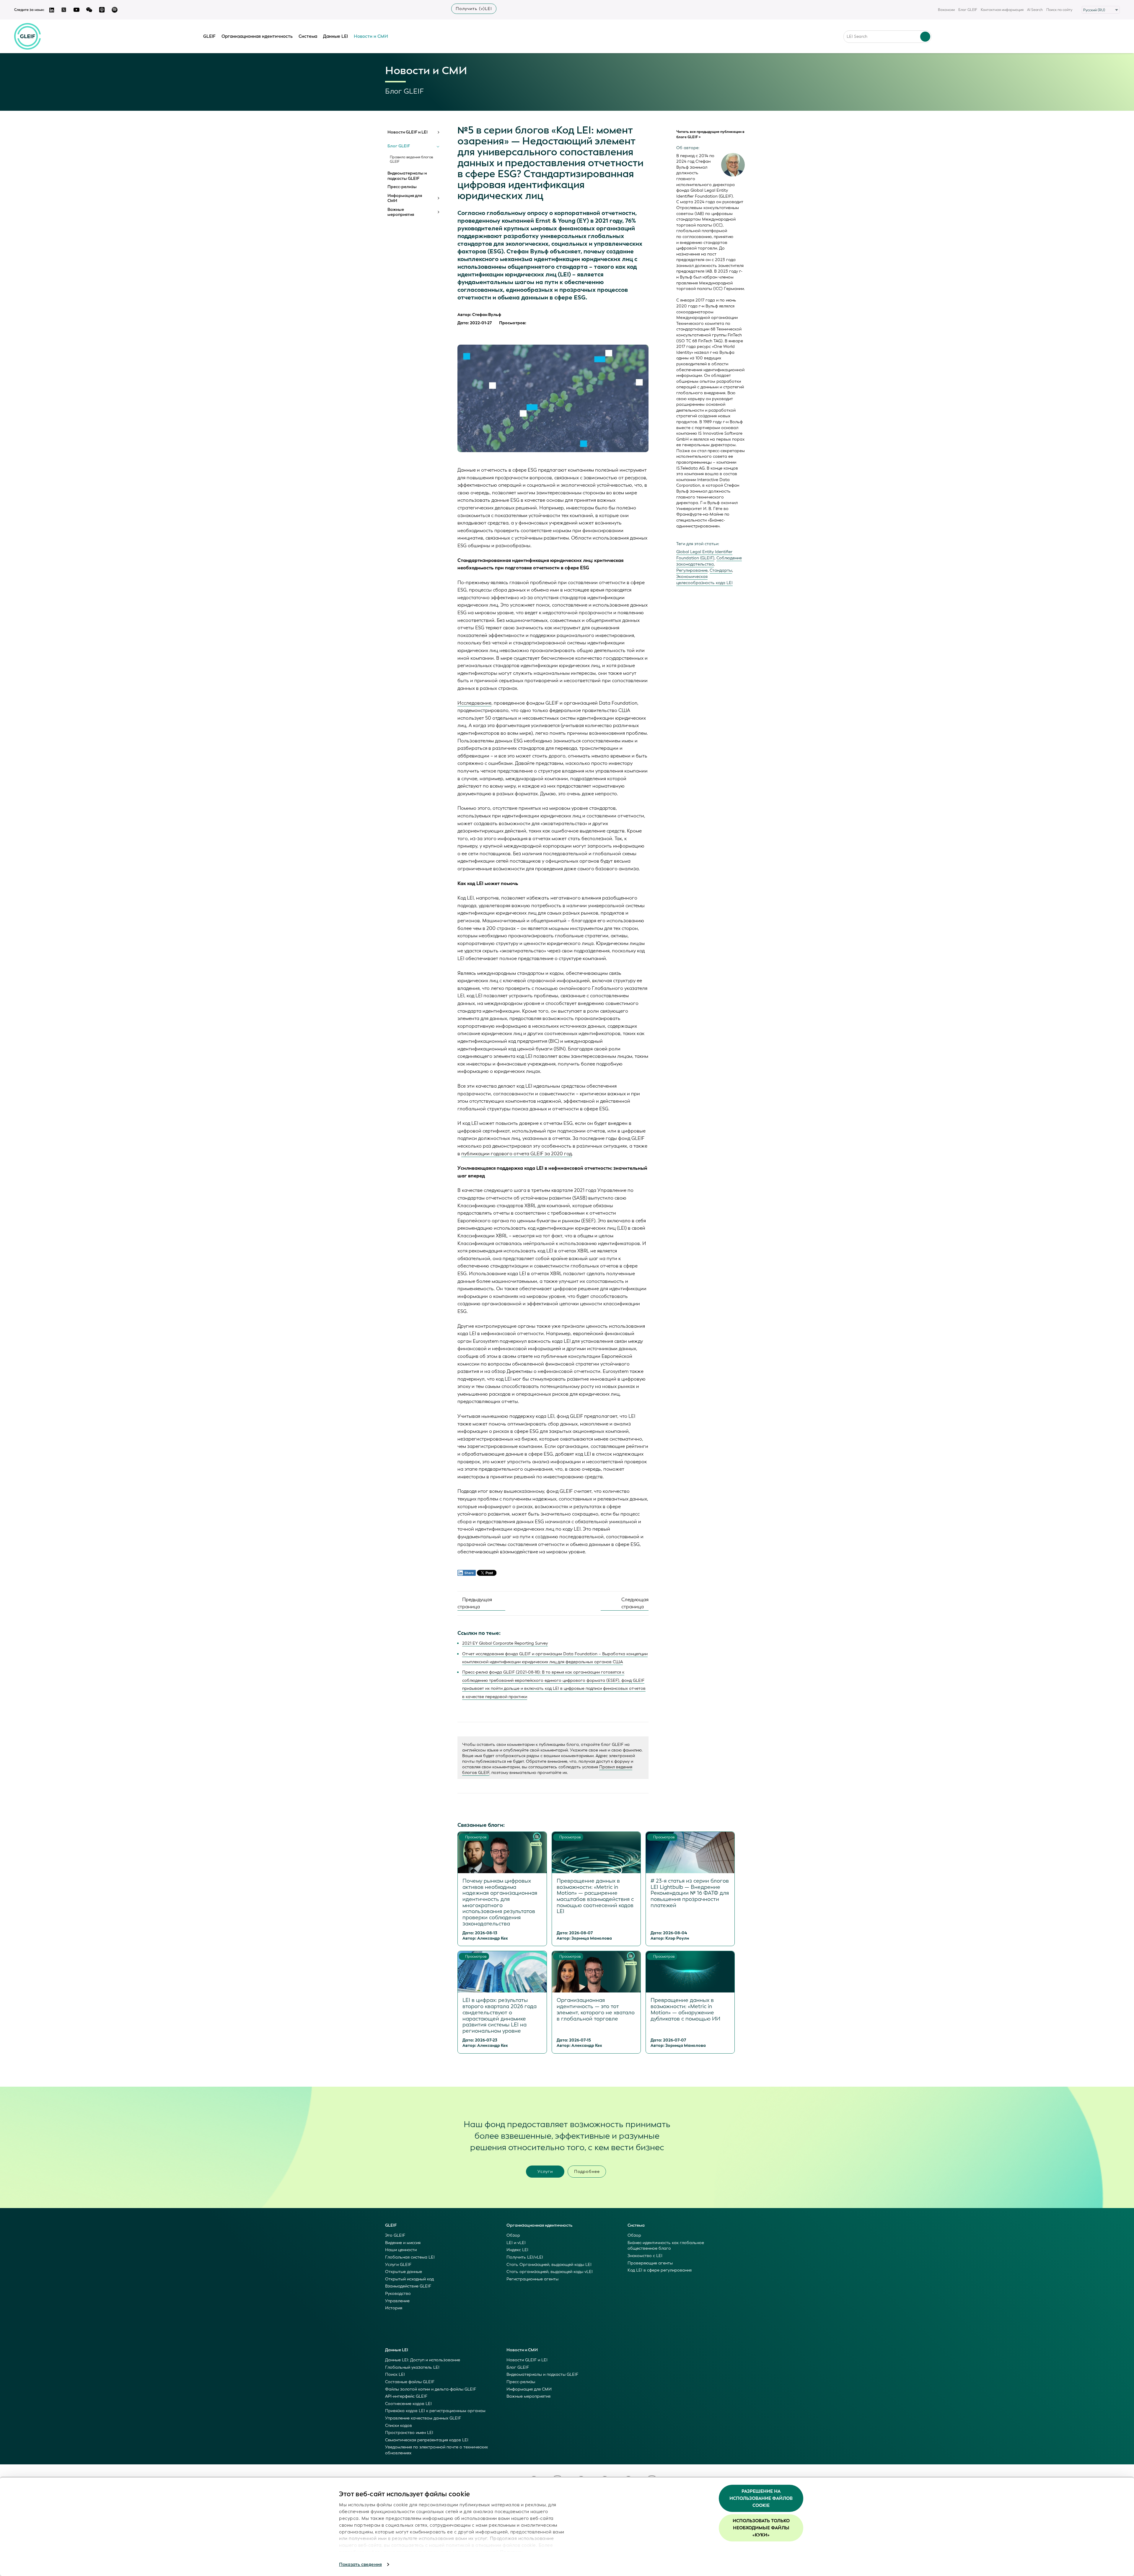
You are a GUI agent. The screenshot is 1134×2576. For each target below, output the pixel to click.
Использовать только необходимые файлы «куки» (761, 2528)
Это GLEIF (395, 2235)
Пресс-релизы (402, 187)
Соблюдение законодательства (709, 561)
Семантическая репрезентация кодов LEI (427, 2440)
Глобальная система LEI (410, 2257)
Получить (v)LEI (474, 9)
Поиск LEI (395, 2374)
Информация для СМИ (405, 198)
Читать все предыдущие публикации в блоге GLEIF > (710, 134)
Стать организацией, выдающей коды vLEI (550, 2272)
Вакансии (946, 10)
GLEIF (209, 36)
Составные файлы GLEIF (410, 2382)
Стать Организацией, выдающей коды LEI (549, 2265)
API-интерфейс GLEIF (406, 2396)
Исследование (474, 703)
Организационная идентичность (257, 36)
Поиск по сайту (1059, 10)
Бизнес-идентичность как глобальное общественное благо (666, 2246)
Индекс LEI (517, 2250)
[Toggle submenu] (438, 132)
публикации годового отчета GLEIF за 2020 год (517, 1154)
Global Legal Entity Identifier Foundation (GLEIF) (704, 555)
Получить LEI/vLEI (525, 2257)
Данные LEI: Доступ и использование (423, 2360)
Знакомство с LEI (645, 2256)
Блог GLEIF (968, 10)
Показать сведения (360, 2564)
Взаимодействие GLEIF (408, 2286)
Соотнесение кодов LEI (408, 2404)
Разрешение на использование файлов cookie (761, 2498)
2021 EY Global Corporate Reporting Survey (505, 1643)
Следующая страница (635, 1603)
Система (308, 36)
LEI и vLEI (516, 2243)
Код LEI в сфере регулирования (660, 2270)
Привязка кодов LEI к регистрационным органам (435, 2411)
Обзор (513, 2235)
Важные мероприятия (401, 212)
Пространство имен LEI (409, 2433)
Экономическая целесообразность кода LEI (704, 580)
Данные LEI (335, 36)
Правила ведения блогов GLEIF (411, 159)
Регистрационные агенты (532, 2279)
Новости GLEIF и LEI (408, 132)
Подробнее (587, 2172)
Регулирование (692, 570)
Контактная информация (1002, 10)
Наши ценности (401, 2250)
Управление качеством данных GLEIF (423, 2418)
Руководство (398, 2294)
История (394, 2308)
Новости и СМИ (371, 36)
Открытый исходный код (409, 2279)
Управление (397, 2301)
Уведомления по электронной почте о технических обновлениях (436, 2450)
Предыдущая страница (475, 1603)
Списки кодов (399, 2426)
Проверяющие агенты (650, 2263)
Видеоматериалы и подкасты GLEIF (407, 176)
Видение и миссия (403, 2243)
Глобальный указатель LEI (412, 2367)
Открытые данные (404, 2272)
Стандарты (721, 570)
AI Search (1035, 10)
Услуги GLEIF (398, 2265)
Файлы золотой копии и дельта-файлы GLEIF (431, 2389)
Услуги (545, 2172)
